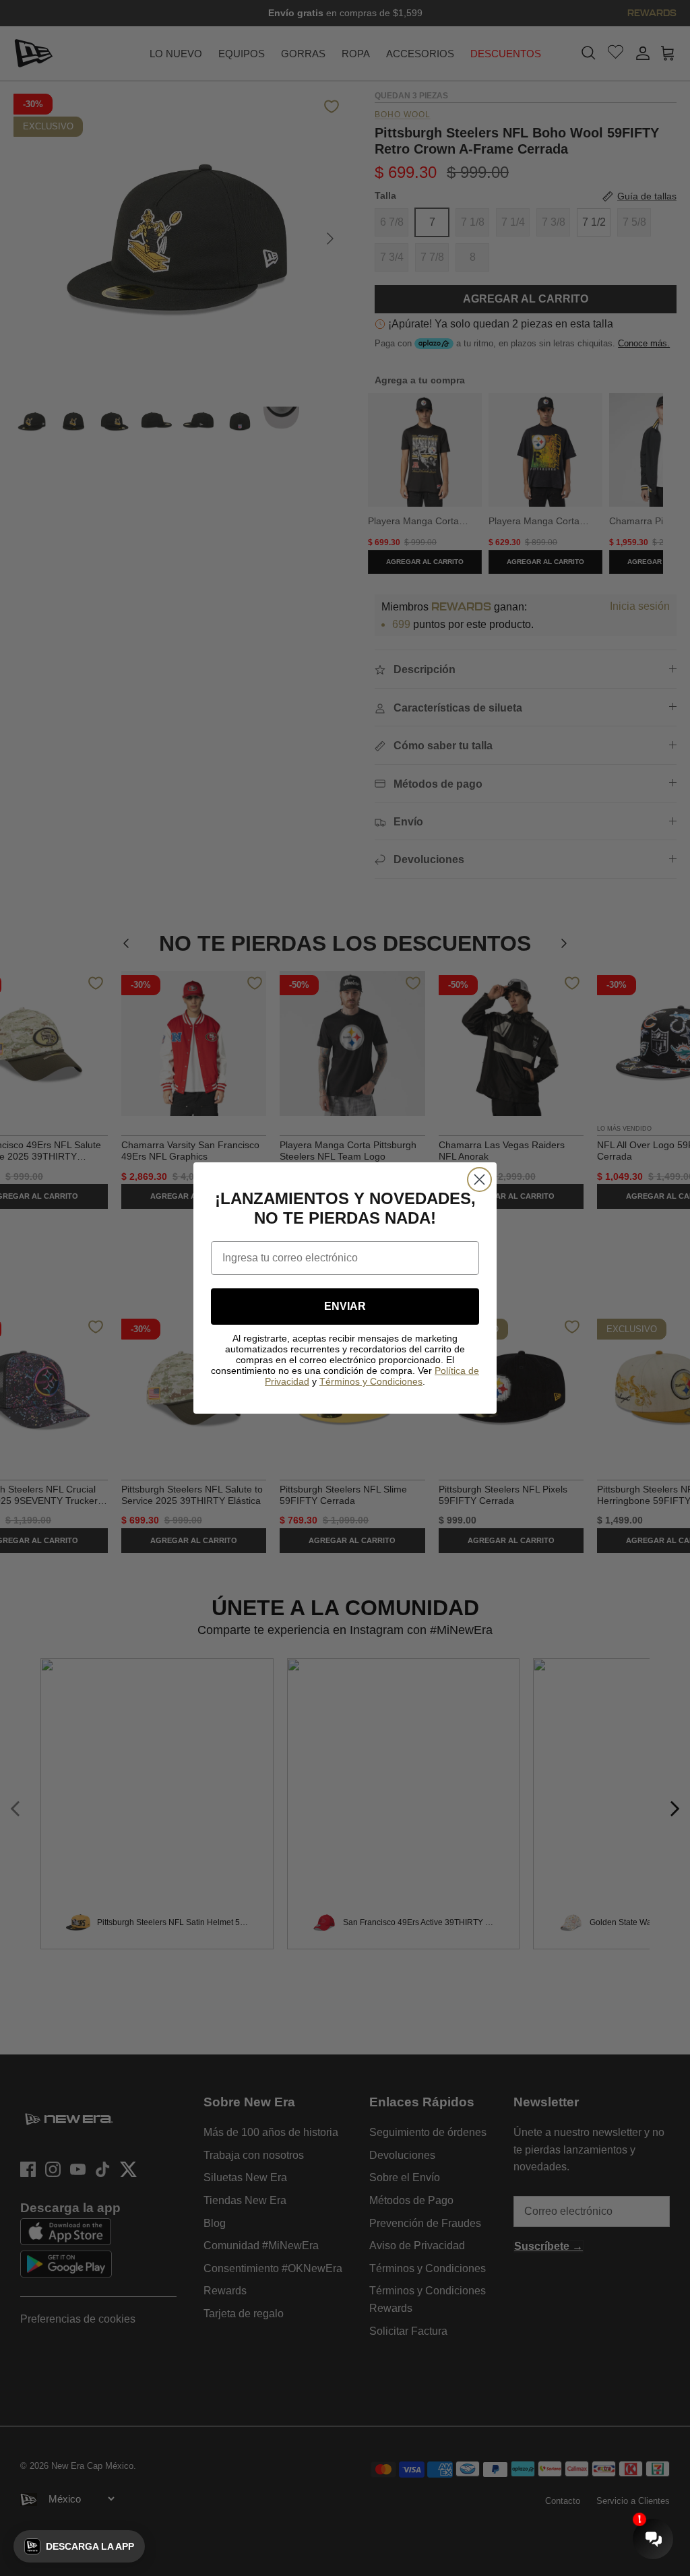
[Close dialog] (479, 1180)
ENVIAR (345, 1306)
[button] (79, 2546)
